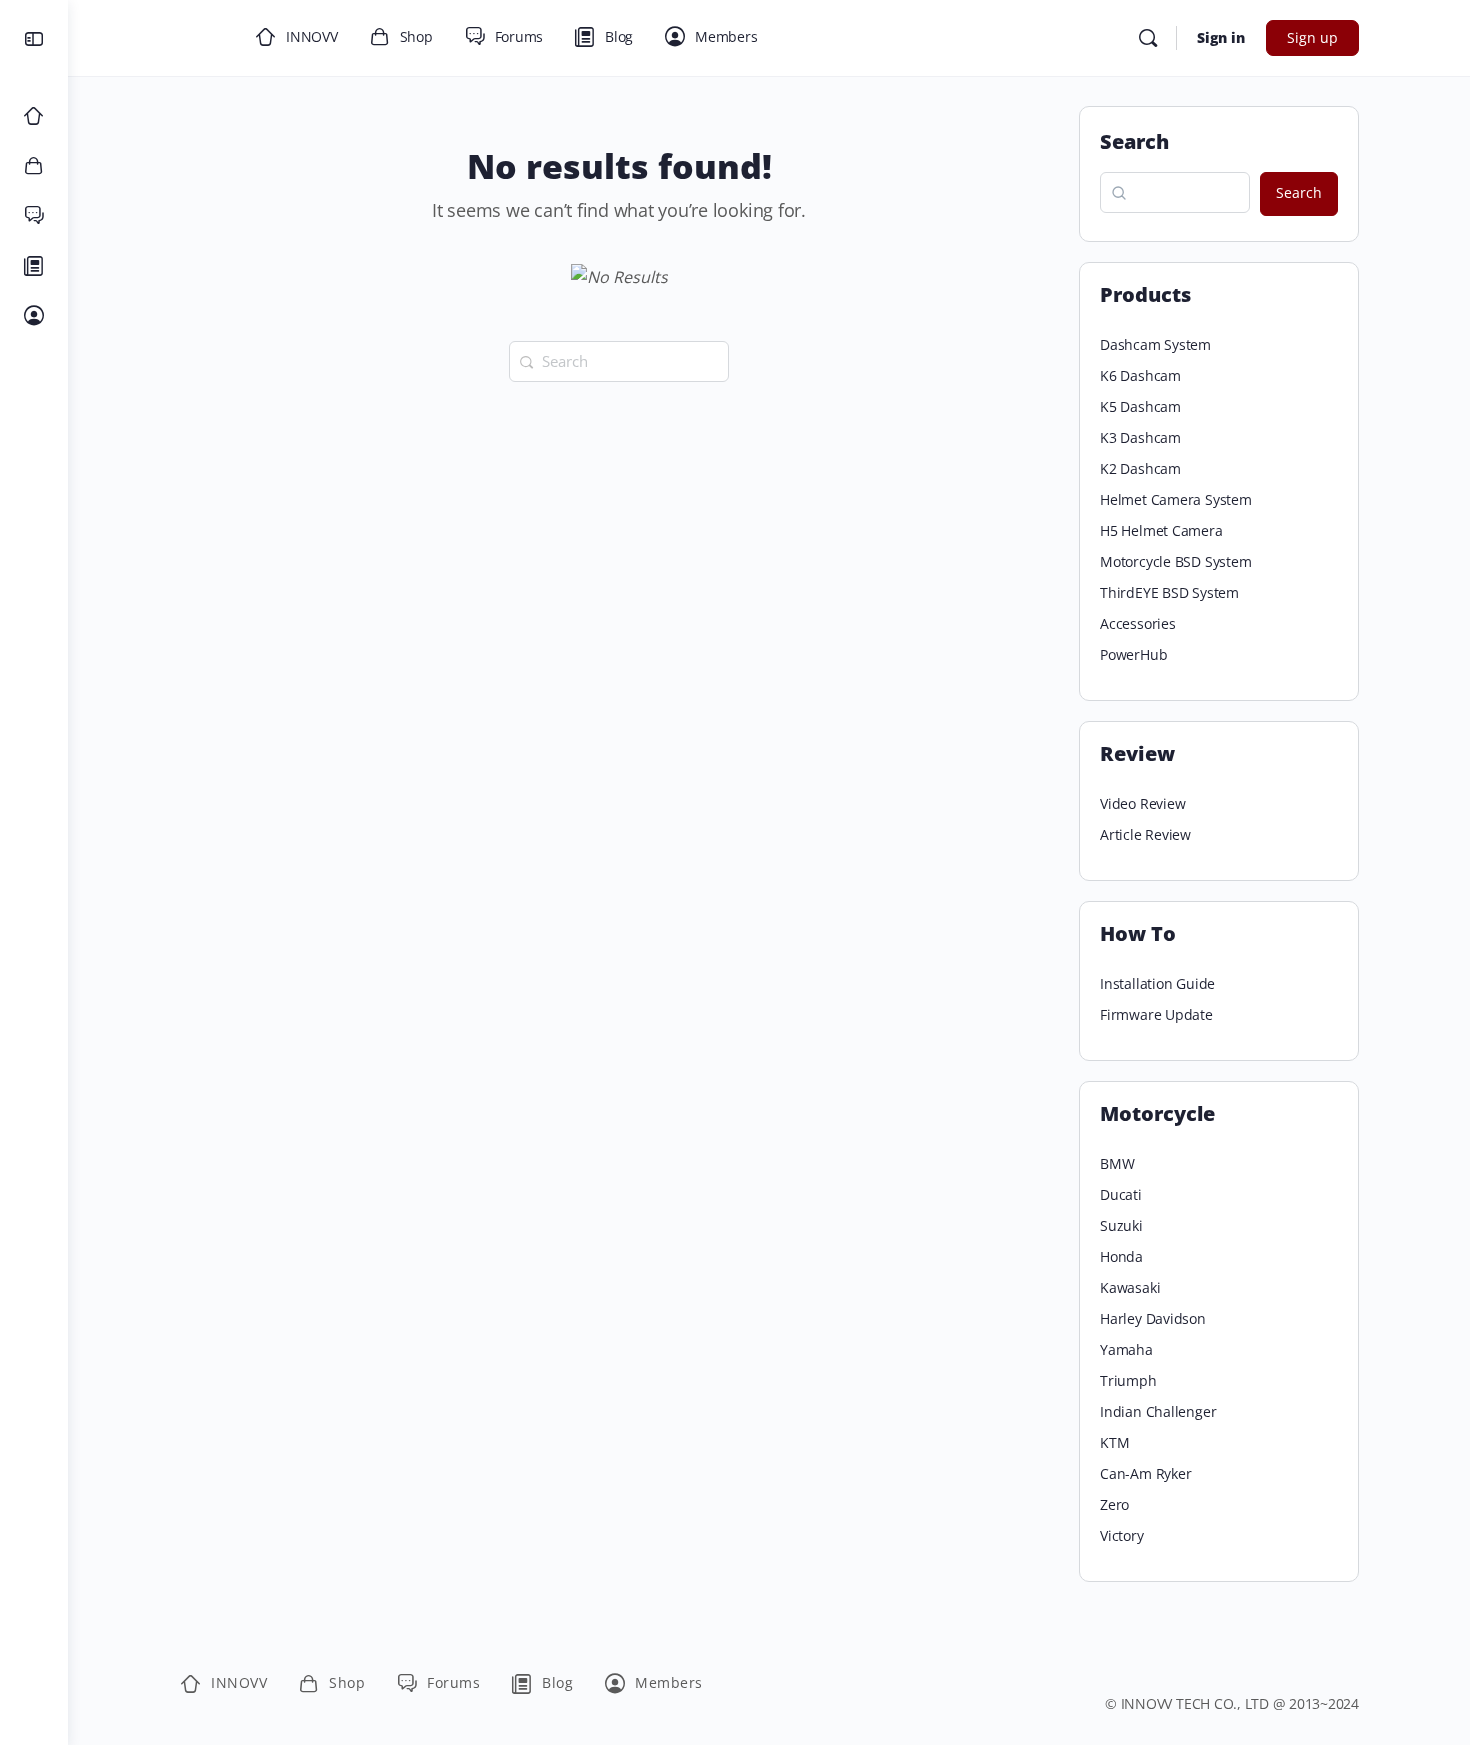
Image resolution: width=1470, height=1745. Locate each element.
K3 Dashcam (1140, 437)
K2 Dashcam (1140, 468)
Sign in (1221, 37)
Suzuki (1121, 1225)
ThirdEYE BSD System (1169, 592)
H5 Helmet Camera (1161, 530)
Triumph (1128, 1380)
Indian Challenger (1158, 1411)
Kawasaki (1130, 1287)
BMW (1117, 1163)
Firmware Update (1156, 1014)
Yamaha (1126, 1349)
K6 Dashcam (1140, 375)
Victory (1122, 1535)
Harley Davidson (1153, 1318)
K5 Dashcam (1140, 406)
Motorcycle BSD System (1176, 561)
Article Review (1145, 834)
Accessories (1138, 623)
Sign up (1312, 37)
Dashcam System (1155, 344)
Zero (1114, 1504)
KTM (1114, 1442)
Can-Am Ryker (1145, 1473)
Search (1134, 141)
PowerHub (1133, 654)
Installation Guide (1157, 983)
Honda (1121, 1256)
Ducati (1121, 1194)
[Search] (1148, 38)
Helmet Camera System (1176, 499)
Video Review (1142, 803)
